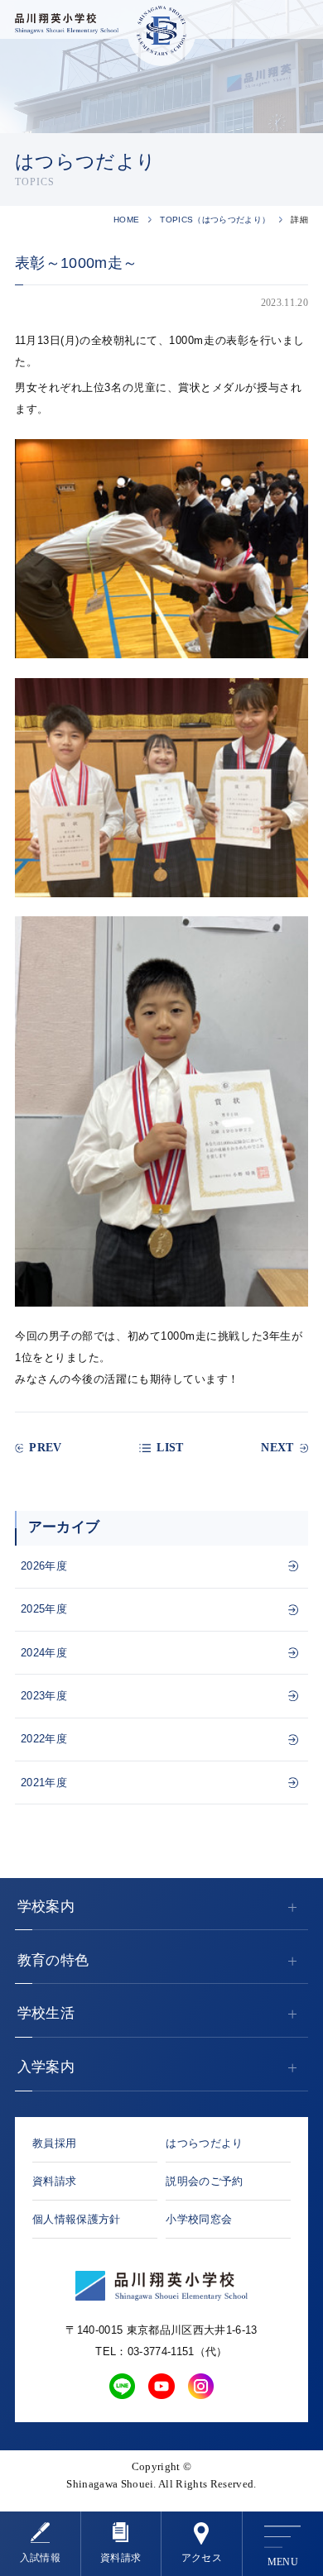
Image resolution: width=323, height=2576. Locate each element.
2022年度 (44, 1739)
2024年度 (44, 1653)
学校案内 (46, 1907)
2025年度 (44, 1609)
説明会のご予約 (204, 2181)
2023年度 (44, 1696)
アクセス (202, 2558)
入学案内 (46, 2067)
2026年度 (44, 1566)
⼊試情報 (40, 2558)
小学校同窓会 (199, 2219)
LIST (170, 1448)
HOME (126, 220)
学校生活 (46, 2013)
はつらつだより (204, 2143)
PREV (45, 1448)
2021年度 (44, 1783)
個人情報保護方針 (77, 2219)
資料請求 (121, 2558)
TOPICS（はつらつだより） (215, 220)
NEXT (277, 1448)
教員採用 (54, 2143)
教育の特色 (53, 1960)
